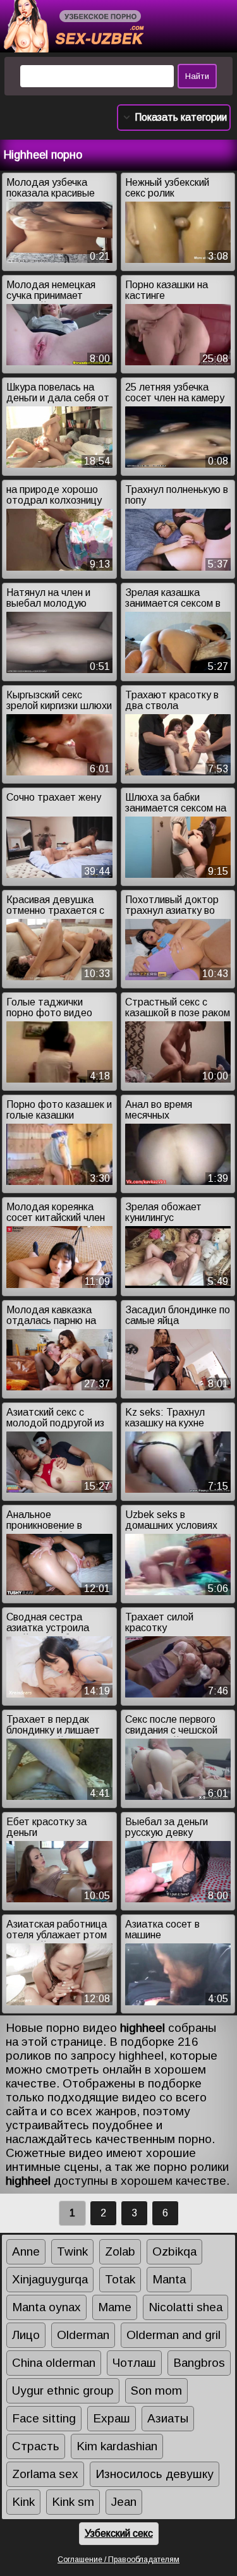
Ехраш (112, 2418)
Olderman (83, 2335)
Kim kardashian (117, 2446)
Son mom (156, 2391)
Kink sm (73, 2502)
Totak (120, 2279)
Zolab (120, 2251)
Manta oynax (46, 2307)
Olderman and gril (173, 2335)
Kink (23, 2502)
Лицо (26, 2335)
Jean (124, 2502)
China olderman (54, 2363)
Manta (169, 2279)
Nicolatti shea (185, 2307)
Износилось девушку (155, 2474)
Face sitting (44, 2418)
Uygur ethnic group (63, 2391)
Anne (26, 2251)
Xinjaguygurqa (50, 2279)
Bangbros (199, 2363)
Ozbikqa (174, 2251)
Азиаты (168, 2418)
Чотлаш (134, 2363)
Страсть (36, 2446)
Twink (72, 2251)
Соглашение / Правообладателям (118, 2560)
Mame (115, 2307)
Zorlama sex (45, 2474)
